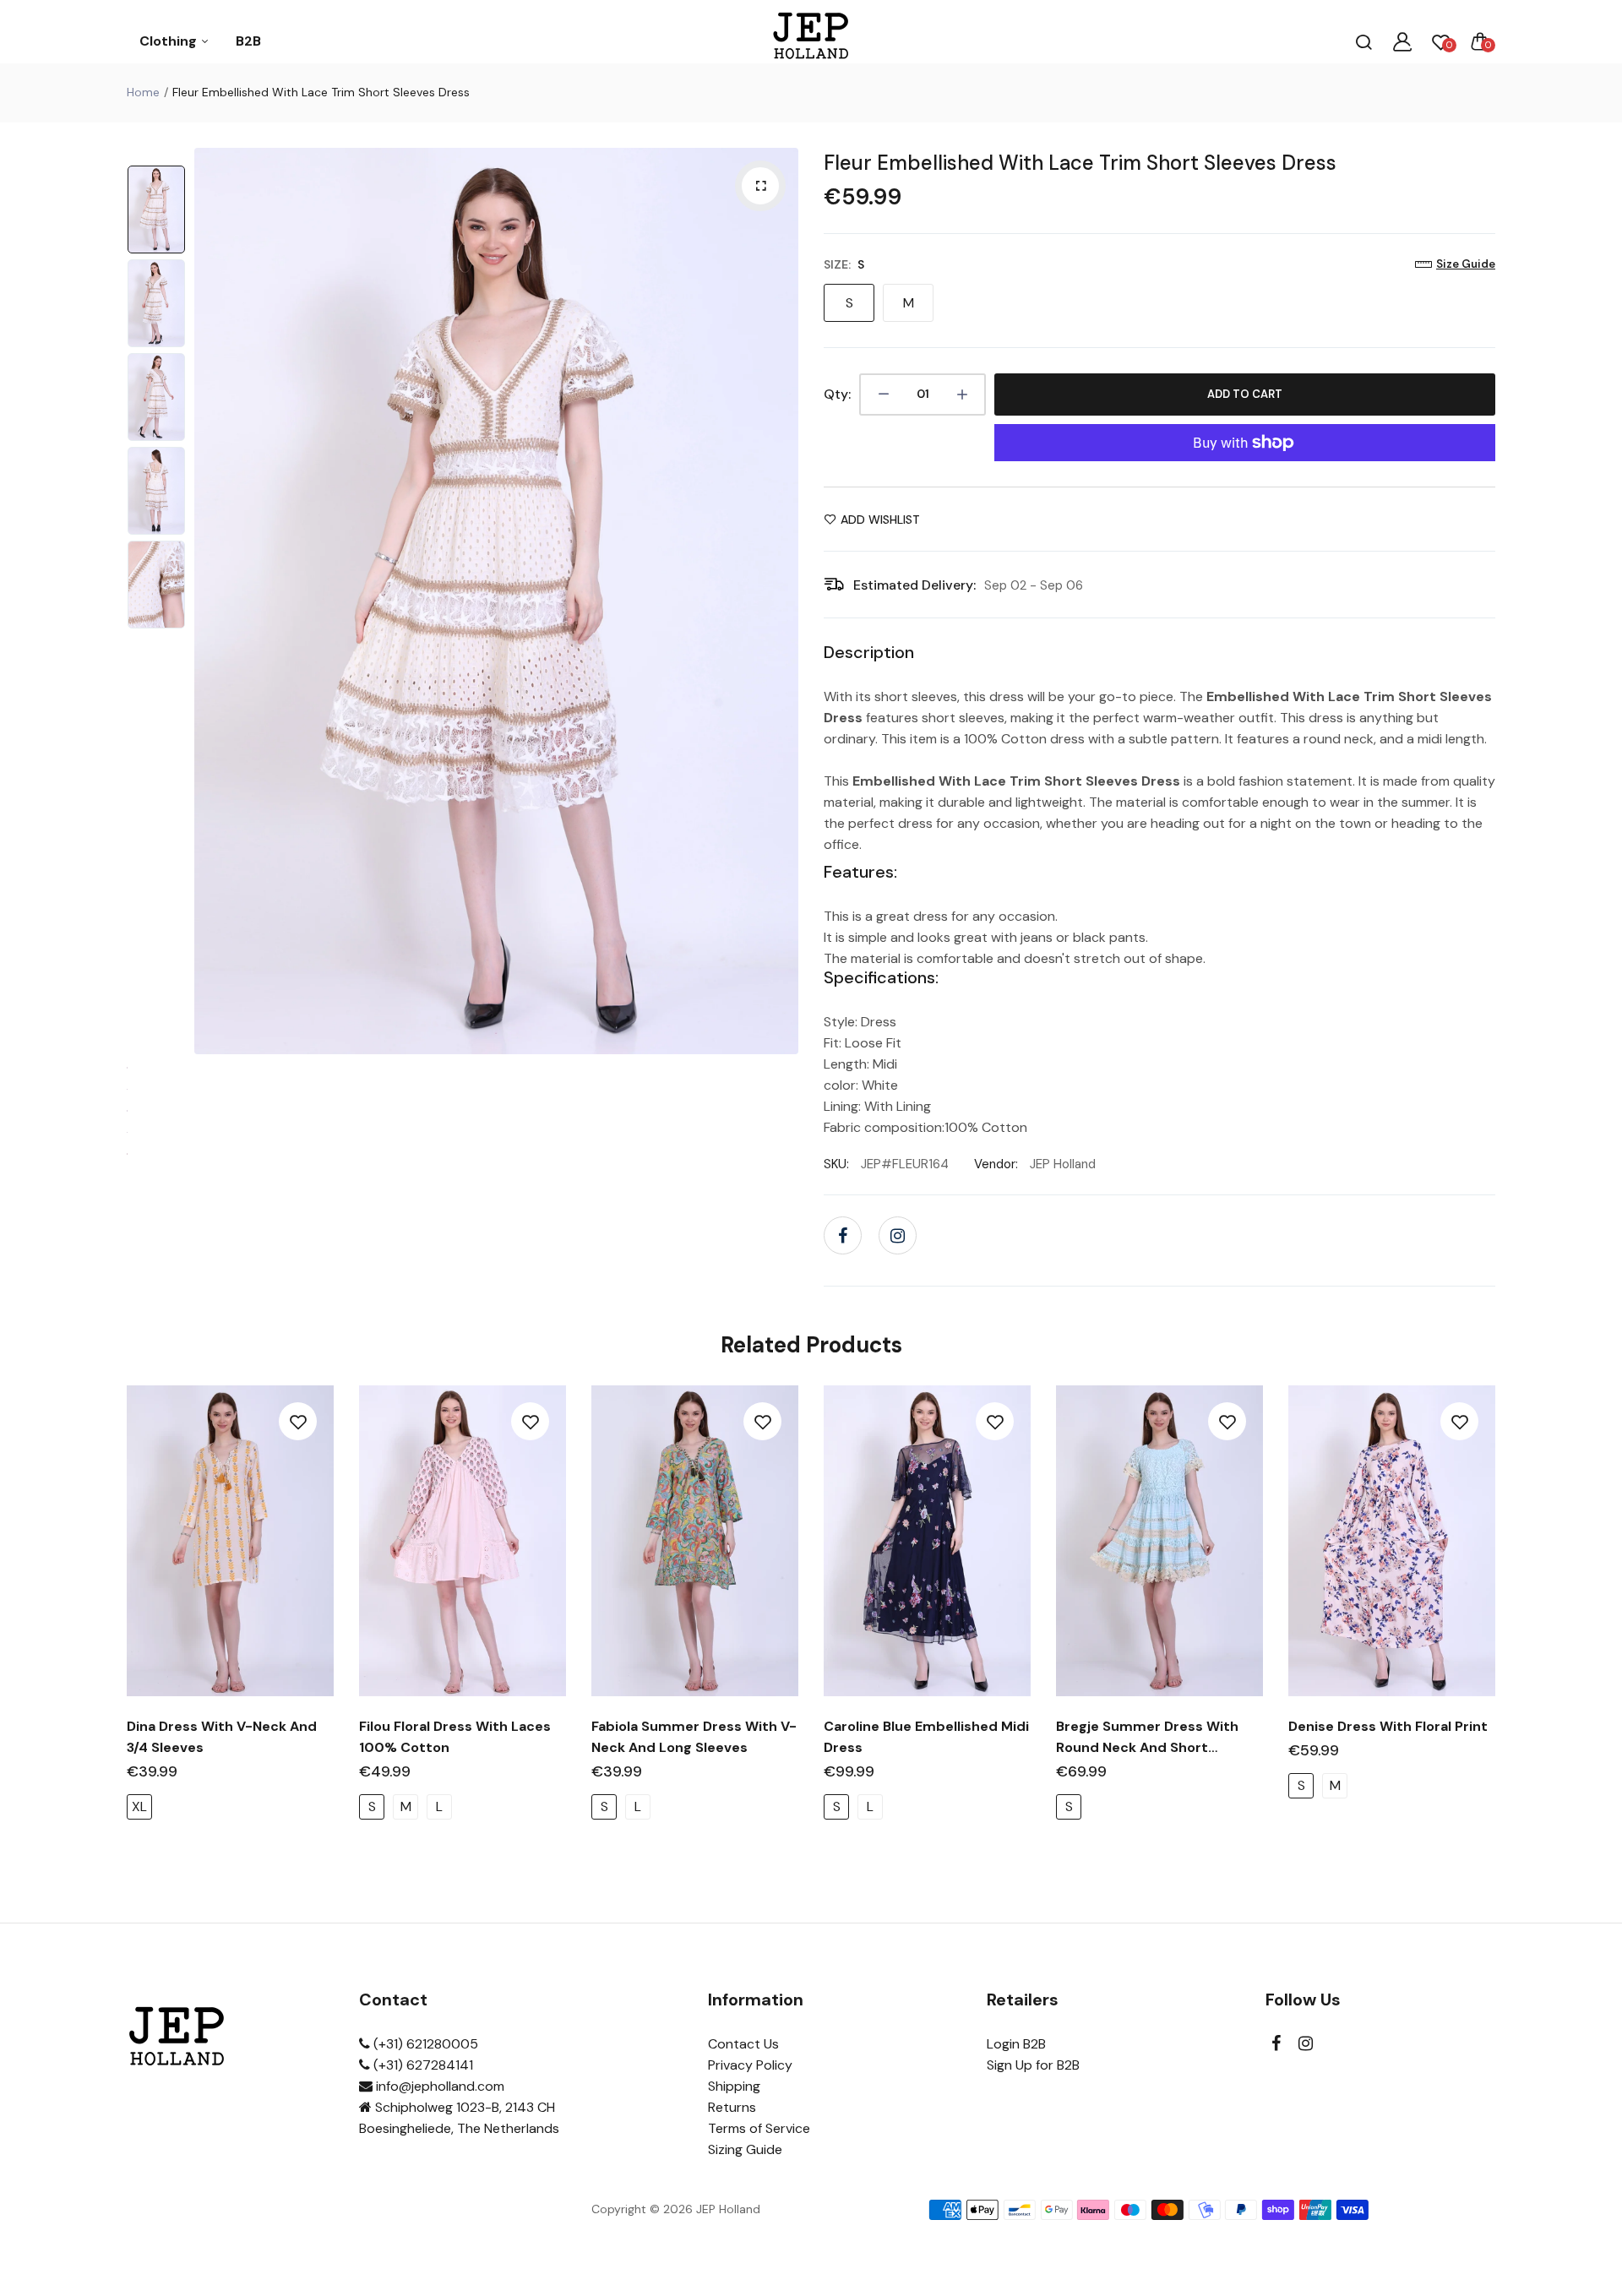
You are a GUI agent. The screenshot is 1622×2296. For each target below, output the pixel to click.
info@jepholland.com (438, 2086)
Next (781, 601)
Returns (732, 2107)
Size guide (1466, 264)
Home (143, 92)
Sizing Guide (745, 2149)
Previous (211, 601)
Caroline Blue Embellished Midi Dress (926, 1737)
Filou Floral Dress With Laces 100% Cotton (455, 1737)
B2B (248, 41)
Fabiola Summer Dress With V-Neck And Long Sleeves (694, 1737)
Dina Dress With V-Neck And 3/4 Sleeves (222, 1737)
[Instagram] (898, 1235)
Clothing (170, 41)
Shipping (734, 2086)
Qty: (837, 394)
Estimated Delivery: (914, 585)
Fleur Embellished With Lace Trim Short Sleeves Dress (1080, 163)
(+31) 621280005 (424, 2044)
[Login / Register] (1402, 41)
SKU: (836, 1164)
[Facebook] (843, 1235)
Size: (844, 264)
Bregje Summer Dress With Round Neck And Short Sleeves (1147, 1738)
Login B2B (1016, 2044)
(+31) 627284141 (422, 2065)
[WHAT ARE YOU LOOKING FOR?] (1363, 41)
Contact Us (743, 2044)
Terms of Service (759, 2128)
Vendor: (996, 1164)
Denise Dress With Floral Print (1388, 1726)
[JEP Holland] (811, 41)
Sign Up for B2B (1033, 2065)
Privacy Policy (750, 2065)
